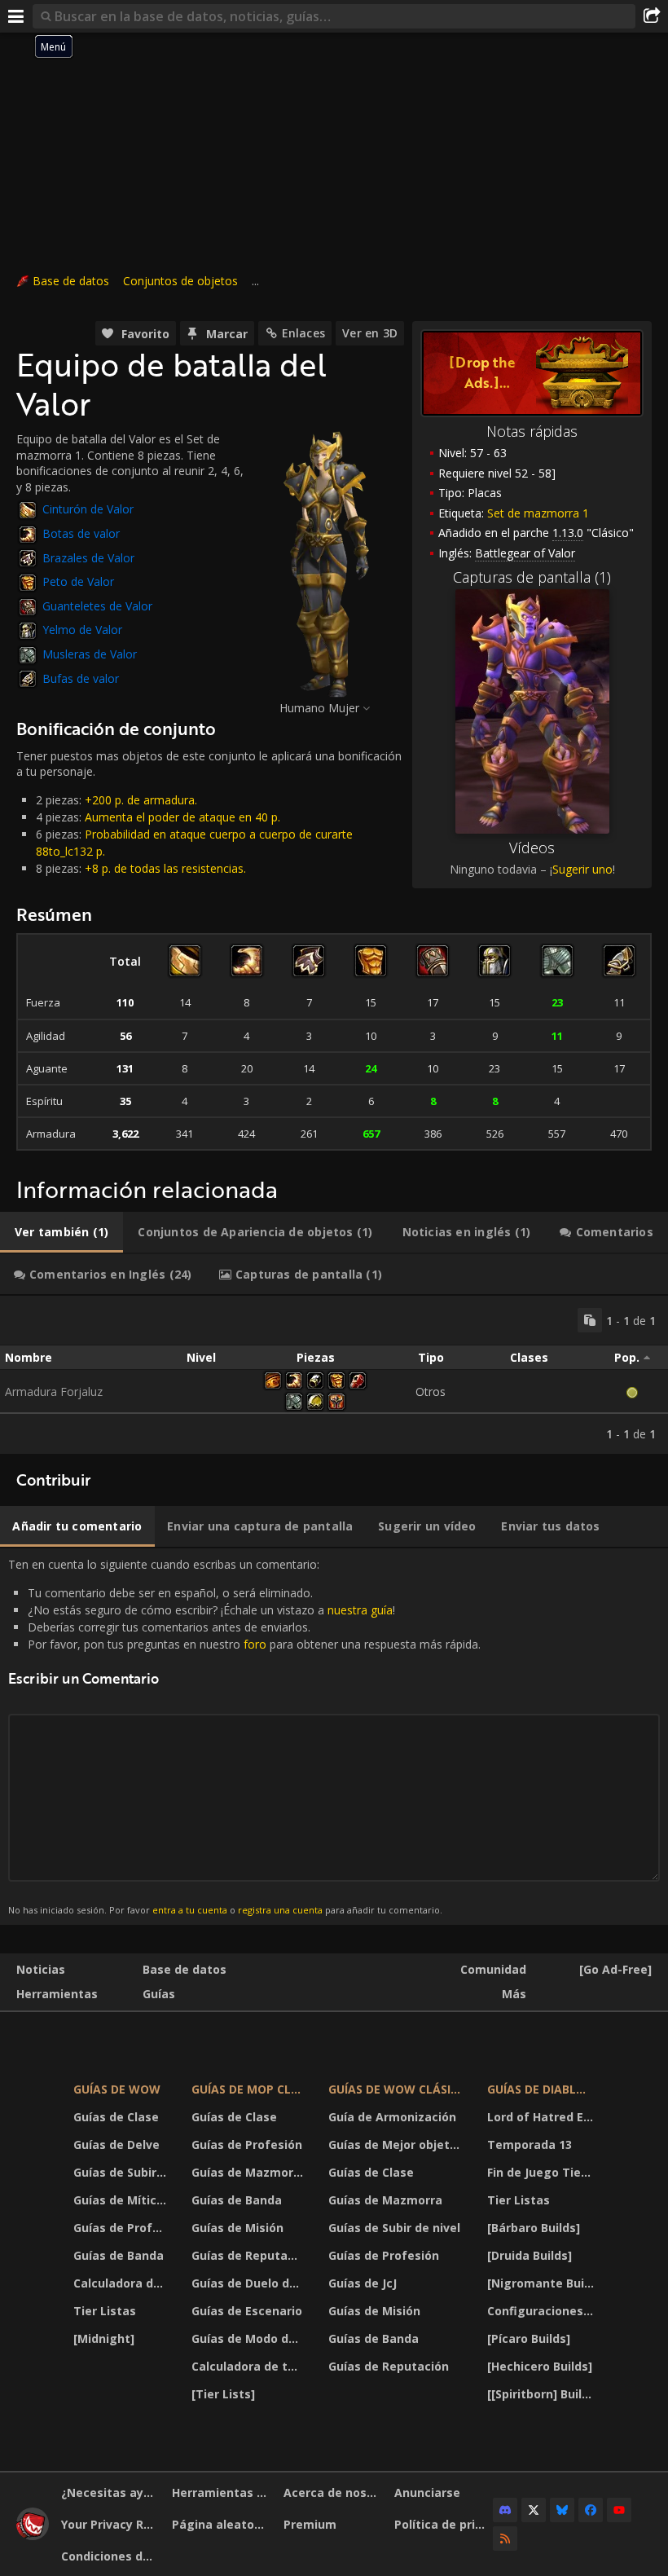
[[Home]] (33, 2536)
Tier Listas (105, 2311)
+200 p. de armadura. (141, 800)
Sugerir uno (582, 869)
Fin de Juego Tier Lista (543, 2172)
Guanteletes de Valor (97, 606)
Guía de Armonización (392, 2117)
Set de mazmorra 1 (538, 513)
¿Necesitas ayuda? (110, 2492)
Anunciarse (427, 2492)
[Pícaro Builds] (529, 2338)
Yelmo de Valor (82, 630)
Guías (159, 1994)
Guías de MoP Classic (249, 2089)
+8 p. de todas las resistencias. (165, 868)
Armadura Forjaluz (54, 1391)
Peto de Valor (78, 581)
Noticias (41, 1969)
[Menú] (16, 16)
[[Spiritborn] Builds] (543, 2394)
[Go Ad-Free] (615, 1969)
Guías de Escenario (247, 2311)
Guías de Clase (116, 2117)
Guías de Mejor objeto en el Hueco (398, 2144)
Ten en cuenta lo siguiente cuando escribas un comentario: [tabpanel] (244, 1736)
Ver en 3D (370, 333)
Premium (310, 2524)
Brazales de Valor (88, 558)
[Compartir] (652, 16)
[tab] (62, 1232)
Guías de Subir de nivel (122, 2172)
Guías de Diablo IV (543, 2089)
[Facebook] (591, 2510)
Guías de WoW (117, 2089)
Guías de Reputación (249, 2255)
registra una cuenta (280, 1910)
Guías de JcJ (363, 2283)
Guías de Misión (237, 2228)
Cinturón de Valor (88, 509)
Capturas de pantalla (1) (532, 577)
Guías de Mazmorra (248, 2172)
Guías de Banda (119, 2255)
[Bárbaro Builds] (534, 2228)
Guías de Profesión (122, 2228)
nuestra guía (360, 1610)
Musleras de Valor (90, 654)
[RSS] (505, 2539)
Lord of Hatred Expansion (543, 2117)
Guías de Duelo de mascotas (249, 2283)
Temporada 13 (530, 2144)
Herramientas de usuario (221, 2492)
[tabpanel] (334, 1375)
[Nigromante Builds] (543, 2283)
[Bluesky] (562, 2510)
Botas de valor (81, 533)
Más (514, 1994)
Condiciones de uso (110, 2556)
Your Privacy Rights (110, 2524)
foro (255, 1644)
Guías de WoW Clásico (398, 2089)
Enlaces (303, 333)
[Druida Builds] (530, 2255)
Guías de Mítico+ (122, 2200)
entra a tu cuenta (190, 1910)
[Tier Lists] (223, 2394)
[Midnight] (104, 2338)
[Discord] (505, 2510)
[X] (534, 2510)
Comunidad (493, 1969)
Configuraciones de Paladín (543, 2311)
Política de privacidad (444, 2524)
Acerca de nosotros (333, 2492)
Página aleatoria (221, 2524)
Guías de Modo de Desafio (249, 2338)
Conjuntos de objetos (180, 281)
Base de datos (71, 281)
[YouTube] (619, 2510)
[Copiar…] (590, 1320)
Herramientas (57, 1994)
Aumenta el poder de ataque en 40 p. (182, 817)
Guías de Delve (116, 2144)
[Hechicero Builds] (540, 2366)
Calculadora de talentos (122, 2283)
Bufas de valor (81, 678)
